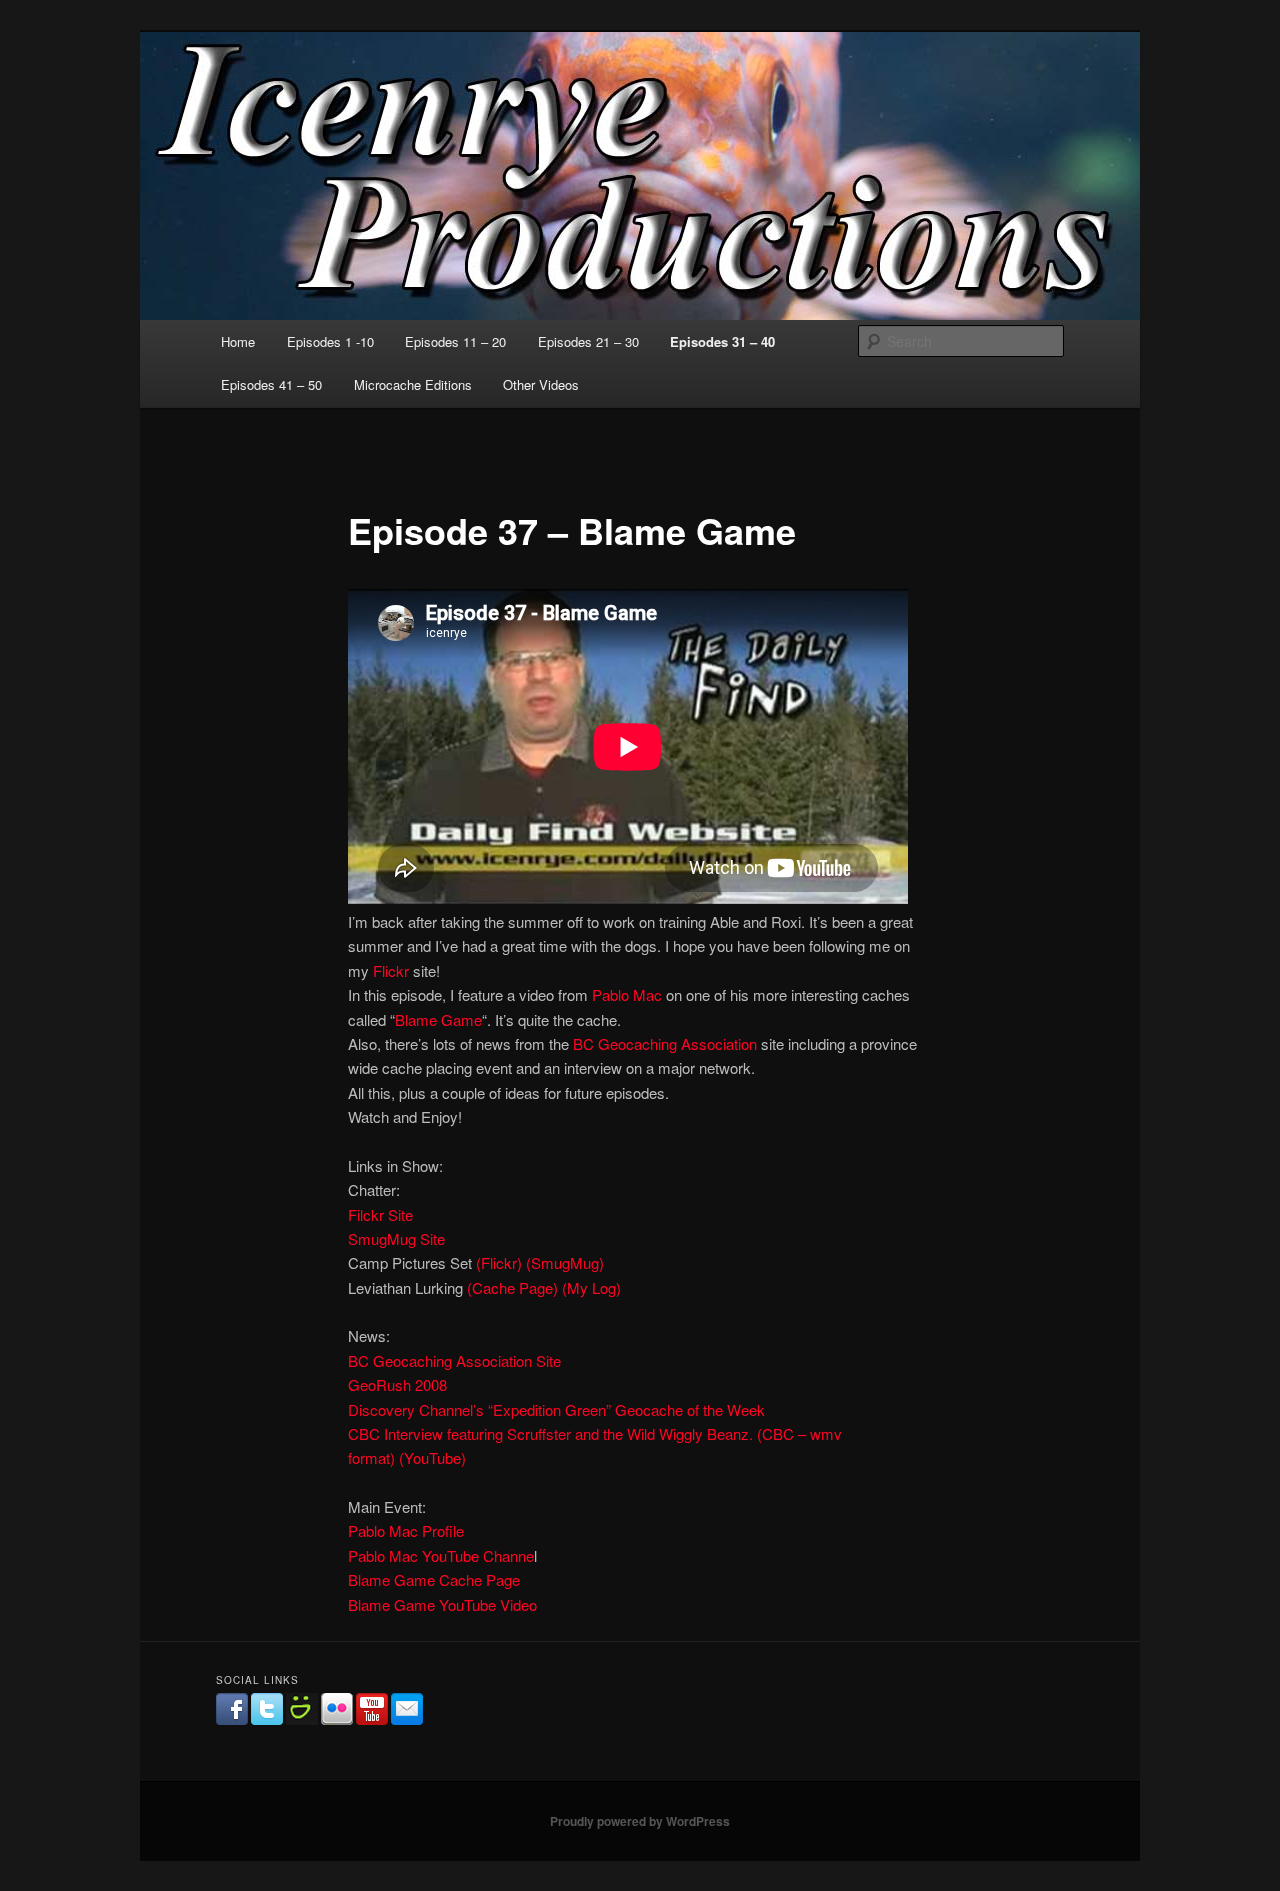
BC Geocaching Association (665, 1043)
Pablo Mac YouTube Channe (441, 1555)
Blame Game (438, 1019)
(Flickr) (499, 1262)
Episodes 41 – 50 (271, 384)
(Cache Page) (512, 1287)
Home (238, 341)
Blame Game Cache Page (434, 1579)
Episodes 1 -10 (330, 341)
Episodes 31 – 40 (722, 341)
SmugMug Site (396, 1238)
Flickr (391, 970)
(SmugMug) (565, 1262)
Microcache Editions (413, 384)
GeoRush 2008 (397, 1384)
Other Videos (541, 384)
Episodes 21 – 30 (588, 341)
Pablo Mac (627, 994)
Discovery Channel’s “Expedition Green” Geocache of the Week (556, 1409)
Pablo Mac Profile (406, 1530)
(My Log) (591, 1287)
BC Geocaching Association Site (454, 1360)
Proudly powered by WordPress (640, 1821)
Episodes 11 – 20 (455, 341)
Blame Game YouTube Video (442, 1604)
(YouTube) (432, 1457)
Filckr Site (380, 1214)
